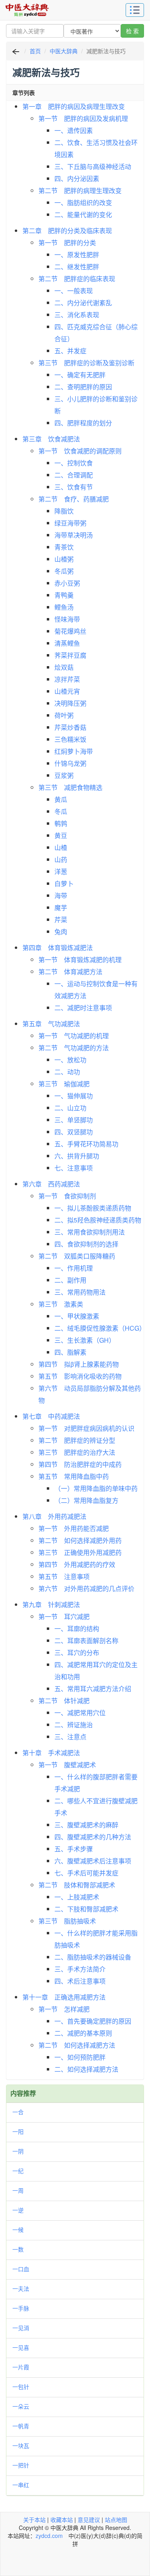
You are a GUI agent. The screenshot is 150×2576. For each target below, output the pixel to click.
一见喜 (21, 2347)
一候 (18, 2230)
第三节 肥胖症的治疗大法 (77, 1452)
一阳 (18, 2131)
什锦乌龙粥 (70, 763)
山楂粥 (64, 559)
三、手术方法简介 (80, 1969)
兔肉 (61, 932)
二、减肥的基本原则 (83, 2033)
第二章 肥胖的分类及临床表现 (67, 231)
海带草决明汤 (74, 535)
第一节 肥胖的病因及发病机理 (83, 118)
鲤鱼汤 (64, 607)
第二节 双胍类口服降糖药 (77, 1256)
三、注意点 (70, 1737)
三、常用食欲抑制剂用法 (90, 1232)
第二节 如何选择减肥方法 (77, 2045)
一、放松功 (70, 1060)
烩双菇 (64, 667)
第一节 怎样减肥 (64, 2009)
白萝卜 (64, 883)
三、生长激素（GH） (85, 1340)
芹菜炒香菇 (70, 727)
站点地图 (116, 2520)
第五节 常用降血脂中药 (74, 1476)
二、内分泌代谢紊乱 (83, 303)
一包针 (21, 2387)
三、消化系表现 (77, 315)
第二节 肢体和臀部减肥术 (77, 1885)
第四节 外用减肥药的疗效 (77, 1564)
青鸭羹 (64, 595)
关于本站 (34, 2520)
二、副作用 (70, 1280)
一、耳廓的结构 (77, 1628)
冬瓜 (61, 811)
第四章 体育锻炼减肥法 (58, 948)
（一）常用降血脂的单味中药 (96, 1488)
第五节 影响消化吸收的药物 (80, 1376)
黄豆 (61, 835)
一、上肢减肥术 (77, 1897)
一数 (18, 2249)
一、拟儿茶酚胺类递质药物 (93, 1208)
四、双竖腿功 (74, 1132)
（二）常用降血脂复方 (86, 1500)
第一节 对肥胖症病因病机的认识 (86, 1428)
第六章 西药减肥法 (51, 1184)
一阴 (18, 2151)
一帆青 (21, 2426)
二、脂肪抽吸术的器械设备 (93, 1957)
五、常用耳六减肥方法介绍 (93, 1689)
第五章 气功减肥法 (51, 1024)
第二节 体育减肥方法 (70, 972)
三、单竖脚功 (74, 1120)
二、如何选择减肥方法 (86, 2069)
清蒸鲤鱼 (67, 643)
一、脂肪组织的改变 (83, 202)
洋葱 (61, 871)
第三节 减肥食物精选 (70, 787)
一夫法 (21, 2288)
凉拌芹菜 (67, 679)
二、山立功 (70, 1108)
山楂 (61, 847)
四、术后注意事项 (80, 1981)
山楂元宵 (67, 691)
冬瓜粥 (64, 571)
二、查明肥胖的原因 (83, 387)
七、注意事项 (74, 1168)
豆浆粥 (64, 775)
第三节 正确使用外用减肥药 (80, 1552)
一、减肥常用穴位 (80, 1713)
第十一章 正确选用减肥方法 (64, 1997)
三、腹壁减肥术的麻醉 (86, 1825)
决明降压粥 (70, 703)
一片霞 (21, 2367)
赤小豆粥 (67, 583)
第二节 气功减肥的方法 (74, 1048)
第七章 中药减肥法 (51, 1416)
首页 (35, 51)
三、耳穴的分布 (77, 1653)
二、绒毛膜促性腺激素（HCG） (100, 1328)
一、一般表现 (74, 291)
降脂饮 (64, 511)
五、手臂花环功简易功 (86, 1144)
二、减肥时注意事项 (83, 1008)
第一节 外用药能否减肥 (74, 1528)
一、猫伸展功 (74, 1096)
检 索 (132, 31)
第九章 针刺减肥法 (51, 1604)
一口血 (21, 2269)
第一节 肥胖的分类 (67, 243)
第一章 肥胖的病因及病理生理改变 (74, 106)
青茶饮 (64, 547)
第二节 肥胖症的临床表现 (77, 279)
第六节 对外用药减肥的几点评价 (86, 1588)
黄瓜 (61, 799)
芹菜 (61, 919)
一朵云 (21, 2406)
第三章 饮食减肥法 (51, 439)
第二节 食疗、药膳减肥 (74, 499)
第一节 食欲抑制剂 (67, 1196)
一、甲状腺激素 (77, 1316)
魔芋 (61, 907)
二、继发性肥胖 (77, 267)
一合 (18, 2112)
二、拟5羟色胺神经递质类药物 (98, 1220)
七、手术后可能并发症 (86, 1873)
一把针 (21, 2465)
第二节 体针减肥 (64, 1701)
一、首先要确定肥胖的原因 (93, 2021)
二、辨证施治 (74, 1725)
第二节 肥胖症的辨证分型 (77, 1440)
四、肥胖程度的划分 (83, 423)
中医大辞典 (64, 51)
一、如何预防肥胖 (80, 2057)
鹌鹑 (61, 823)
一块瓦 (21, 2445)
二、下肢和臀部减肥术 (86, 1909)
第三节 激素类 (61, 1304)
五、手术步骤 (74, 1849)
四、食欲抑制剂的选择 (86, 1244)
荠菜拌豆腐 (70, 655)
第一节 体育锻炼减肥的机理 (80, 960)
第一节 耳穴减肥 (64, 1616)
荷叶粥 (64, 715)
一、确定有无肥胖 (80, 375)
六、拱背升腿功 (77, 1156)
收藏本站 (62, 2520)
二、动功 (67, 1072)
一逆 (18, 2210)
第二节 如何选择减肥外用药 (80, 1540)
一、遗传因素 (74, 130)
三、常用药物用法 (80, 1292)
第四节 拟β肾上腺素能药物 (79, 1364)
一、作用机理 (74, 1268)
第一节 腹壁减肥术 (67, 1765)
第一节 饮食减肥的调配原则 (80, 451)
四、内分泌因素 (77, 178)
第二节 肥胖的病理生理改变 (80, 190)
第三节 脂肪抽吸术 (67, 1921)
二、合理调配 (74, 475)
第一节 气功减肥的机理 (74, 1036)
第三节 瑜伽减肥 (64, 1084)
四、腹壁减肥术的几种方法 (93, 1837)
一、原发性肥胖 (77, 255)
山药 (61, 859)
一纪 (18, 2171)
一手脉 (21, 2308)
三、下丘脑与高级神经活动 (93, 166)
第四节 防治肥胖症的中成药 (80, 1464)
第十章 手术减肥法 (51, 1753)
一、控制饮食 (74, 463)
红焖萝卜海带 (74, 751)
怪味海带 (67, 619)
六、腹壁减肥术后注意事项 (93, 1861)
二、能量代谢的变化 (83, 214)
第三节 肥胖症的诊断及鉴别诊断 (86, 363)
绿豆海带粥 (70, 523)
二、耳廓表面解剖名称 (86, 1640)
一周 (18, 2190)
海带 (61, 895)
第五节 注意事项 (64, 1576)
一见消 (21, 2328)
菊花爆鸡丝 (70, 631)
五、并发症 (70, 351)
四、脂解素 (70, 1352)
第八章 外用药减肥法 (54, 1516)
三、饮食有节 (74, 487)
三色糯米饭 (70, 739)
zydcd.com (49, 2536)
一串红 (21, 2485)
